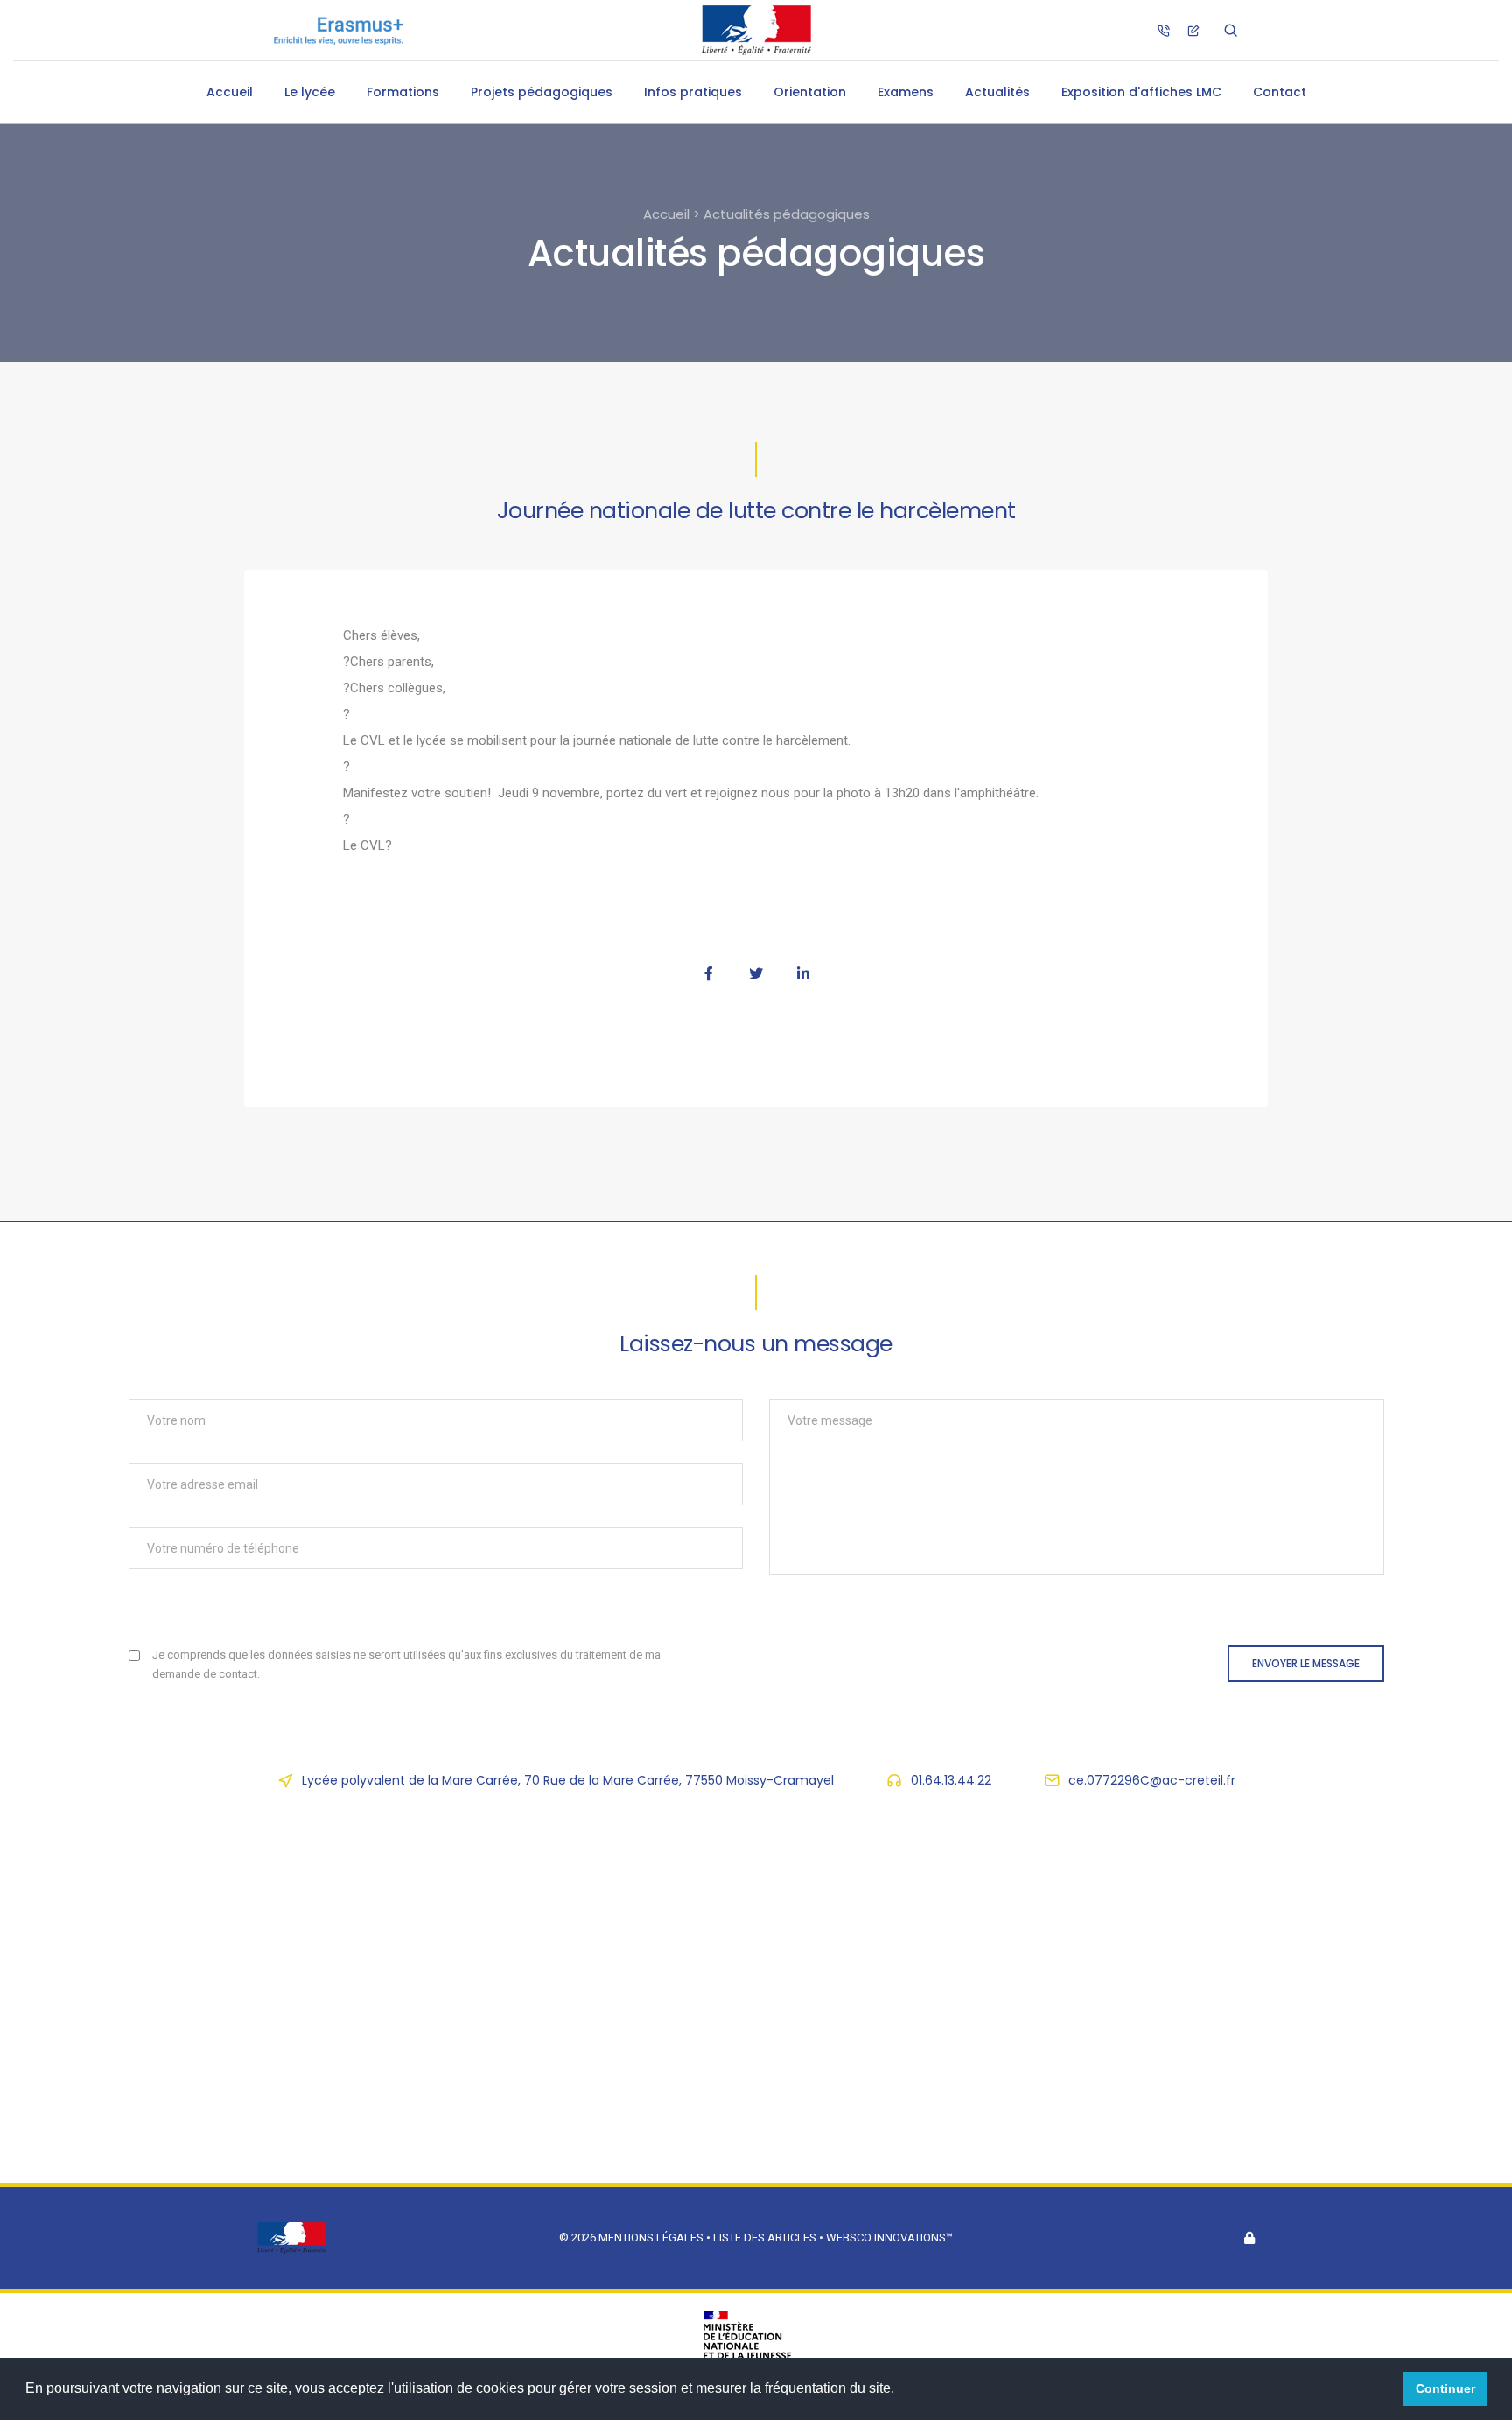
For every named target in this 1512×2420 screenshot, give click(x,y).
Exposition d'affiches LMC (1141, 92)
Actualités (997, 92)
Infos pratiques (693, 92)
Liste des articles (766, 2238)
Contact (1280, 92)
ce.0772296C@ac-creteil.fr (1152, 1780)
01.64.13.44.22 (951, 1780)
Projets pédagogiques (542, 92)
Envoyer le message (1306, 1663)
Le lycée (310, 92)
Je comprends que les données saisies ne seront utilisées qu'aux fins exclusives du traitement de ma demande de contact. (406, 1664)
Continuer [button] (1445, 2388)
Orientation (810, 92)
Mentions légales (651, 2238)
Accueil (230, 92)
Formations (403, 92)
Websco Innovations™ (889, 2238)
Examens (906, 92)
